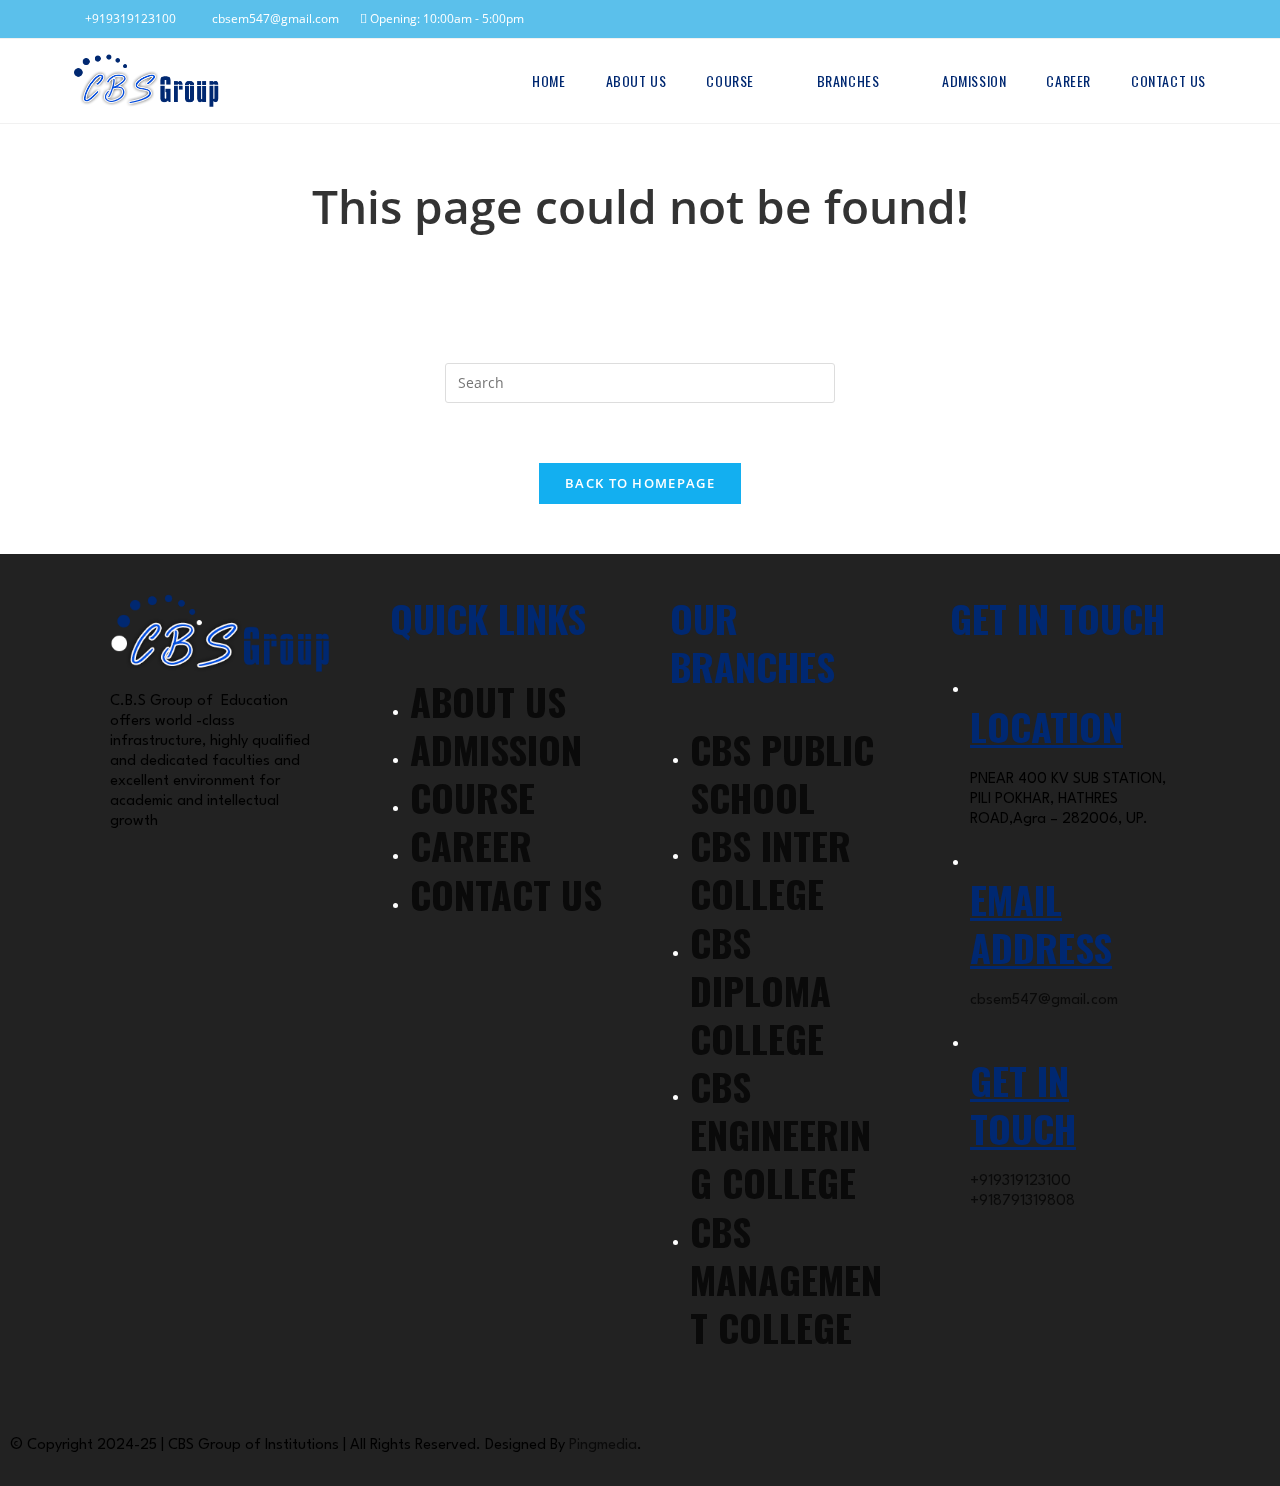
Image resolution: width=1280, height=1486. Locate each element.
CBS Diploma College (760, 990)
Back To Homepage (640, 483)
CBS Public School (782, 773)
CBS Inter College (770, 869)
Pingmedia (603, 1445)
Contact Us (506, 894)
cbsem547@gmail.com (271, 18)
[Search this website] (640, 381)
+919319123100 (127, 18)
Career (471, 845)
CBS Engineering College (780, 1134)
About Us (488, 701)
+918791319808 (1022, 1201)
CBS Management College (786, 1279)
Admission (496, 749)
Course (472, 797)
